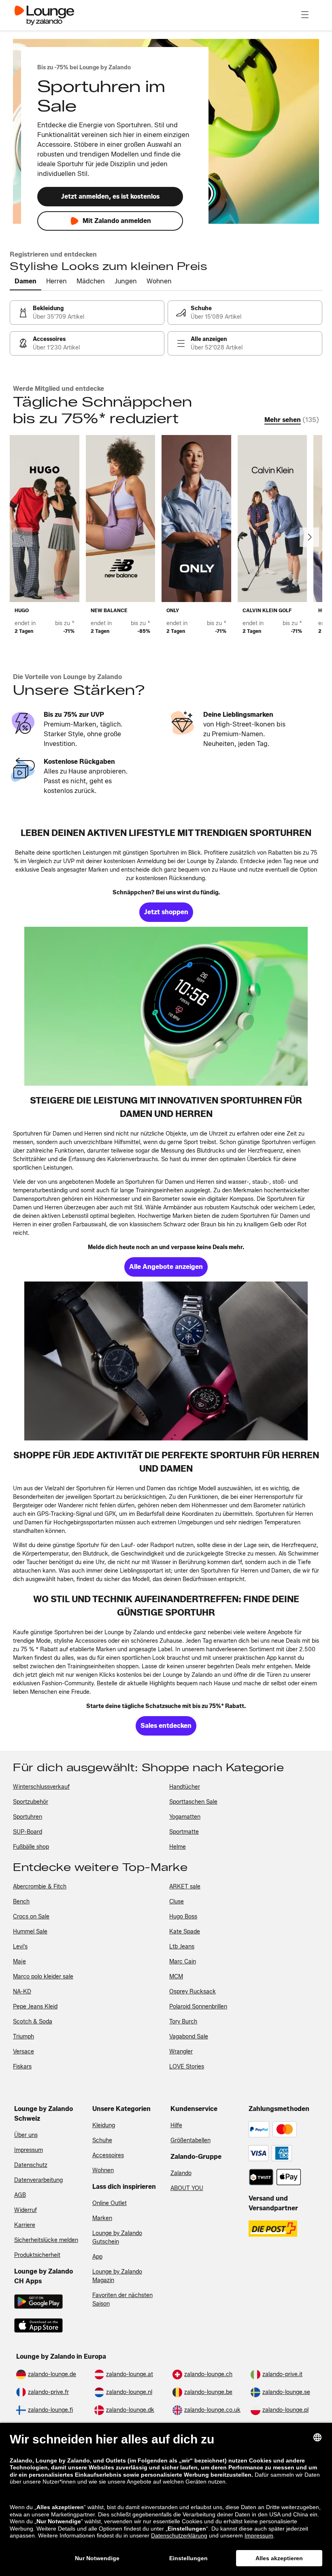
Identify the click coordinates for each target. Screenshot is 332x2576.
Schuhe (102, 2140)
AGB (20, 2195)
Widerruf (26, 2210)
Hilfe (176, 2125)
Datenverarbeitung (38, 2180)
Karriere (25, 2225)
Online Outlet (110, 2203)
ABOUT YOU (187, 2188)
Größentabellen (190, 2140)
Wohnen (103, 2170)
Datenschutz (31, 2165)
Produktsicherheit (37, 2255)
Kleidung (104, 2125)
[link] (87, 313)
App (97, 2257)
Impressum (29, 2150)
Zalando (181, 2173)
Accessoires (108, 2155)
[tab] (26, 282)
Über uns (26, 2135)
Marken (102, 2218)
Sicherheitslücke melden (46, 2240)
